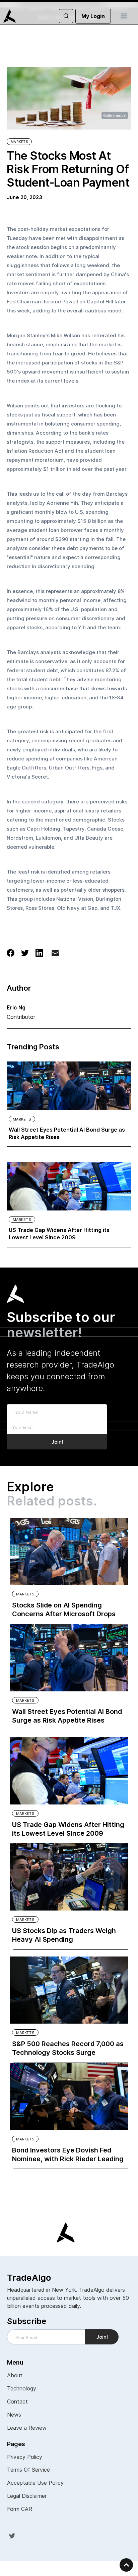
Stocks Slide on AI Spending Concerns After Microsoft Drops (64, 1609)
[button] (124, 16)
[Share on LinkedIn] (39, 952)
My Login (93, 16)
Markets (19, 142)
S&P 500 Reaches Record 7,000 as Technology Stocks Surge (68, 2048)
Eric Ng (16, 1007)
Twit (12, 2535)
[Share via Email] (55, 954)
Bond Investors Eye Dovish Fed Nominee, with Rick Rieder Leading (68, 2154)
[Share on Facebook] (11, 952)
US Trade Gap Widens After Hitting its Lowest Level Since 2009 (59, 1234)
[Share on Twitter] (25, 952)
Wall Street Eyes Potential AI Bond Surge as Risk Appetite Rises (67, 1133)
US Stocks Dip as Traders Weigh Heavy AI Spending (64, 1935)
